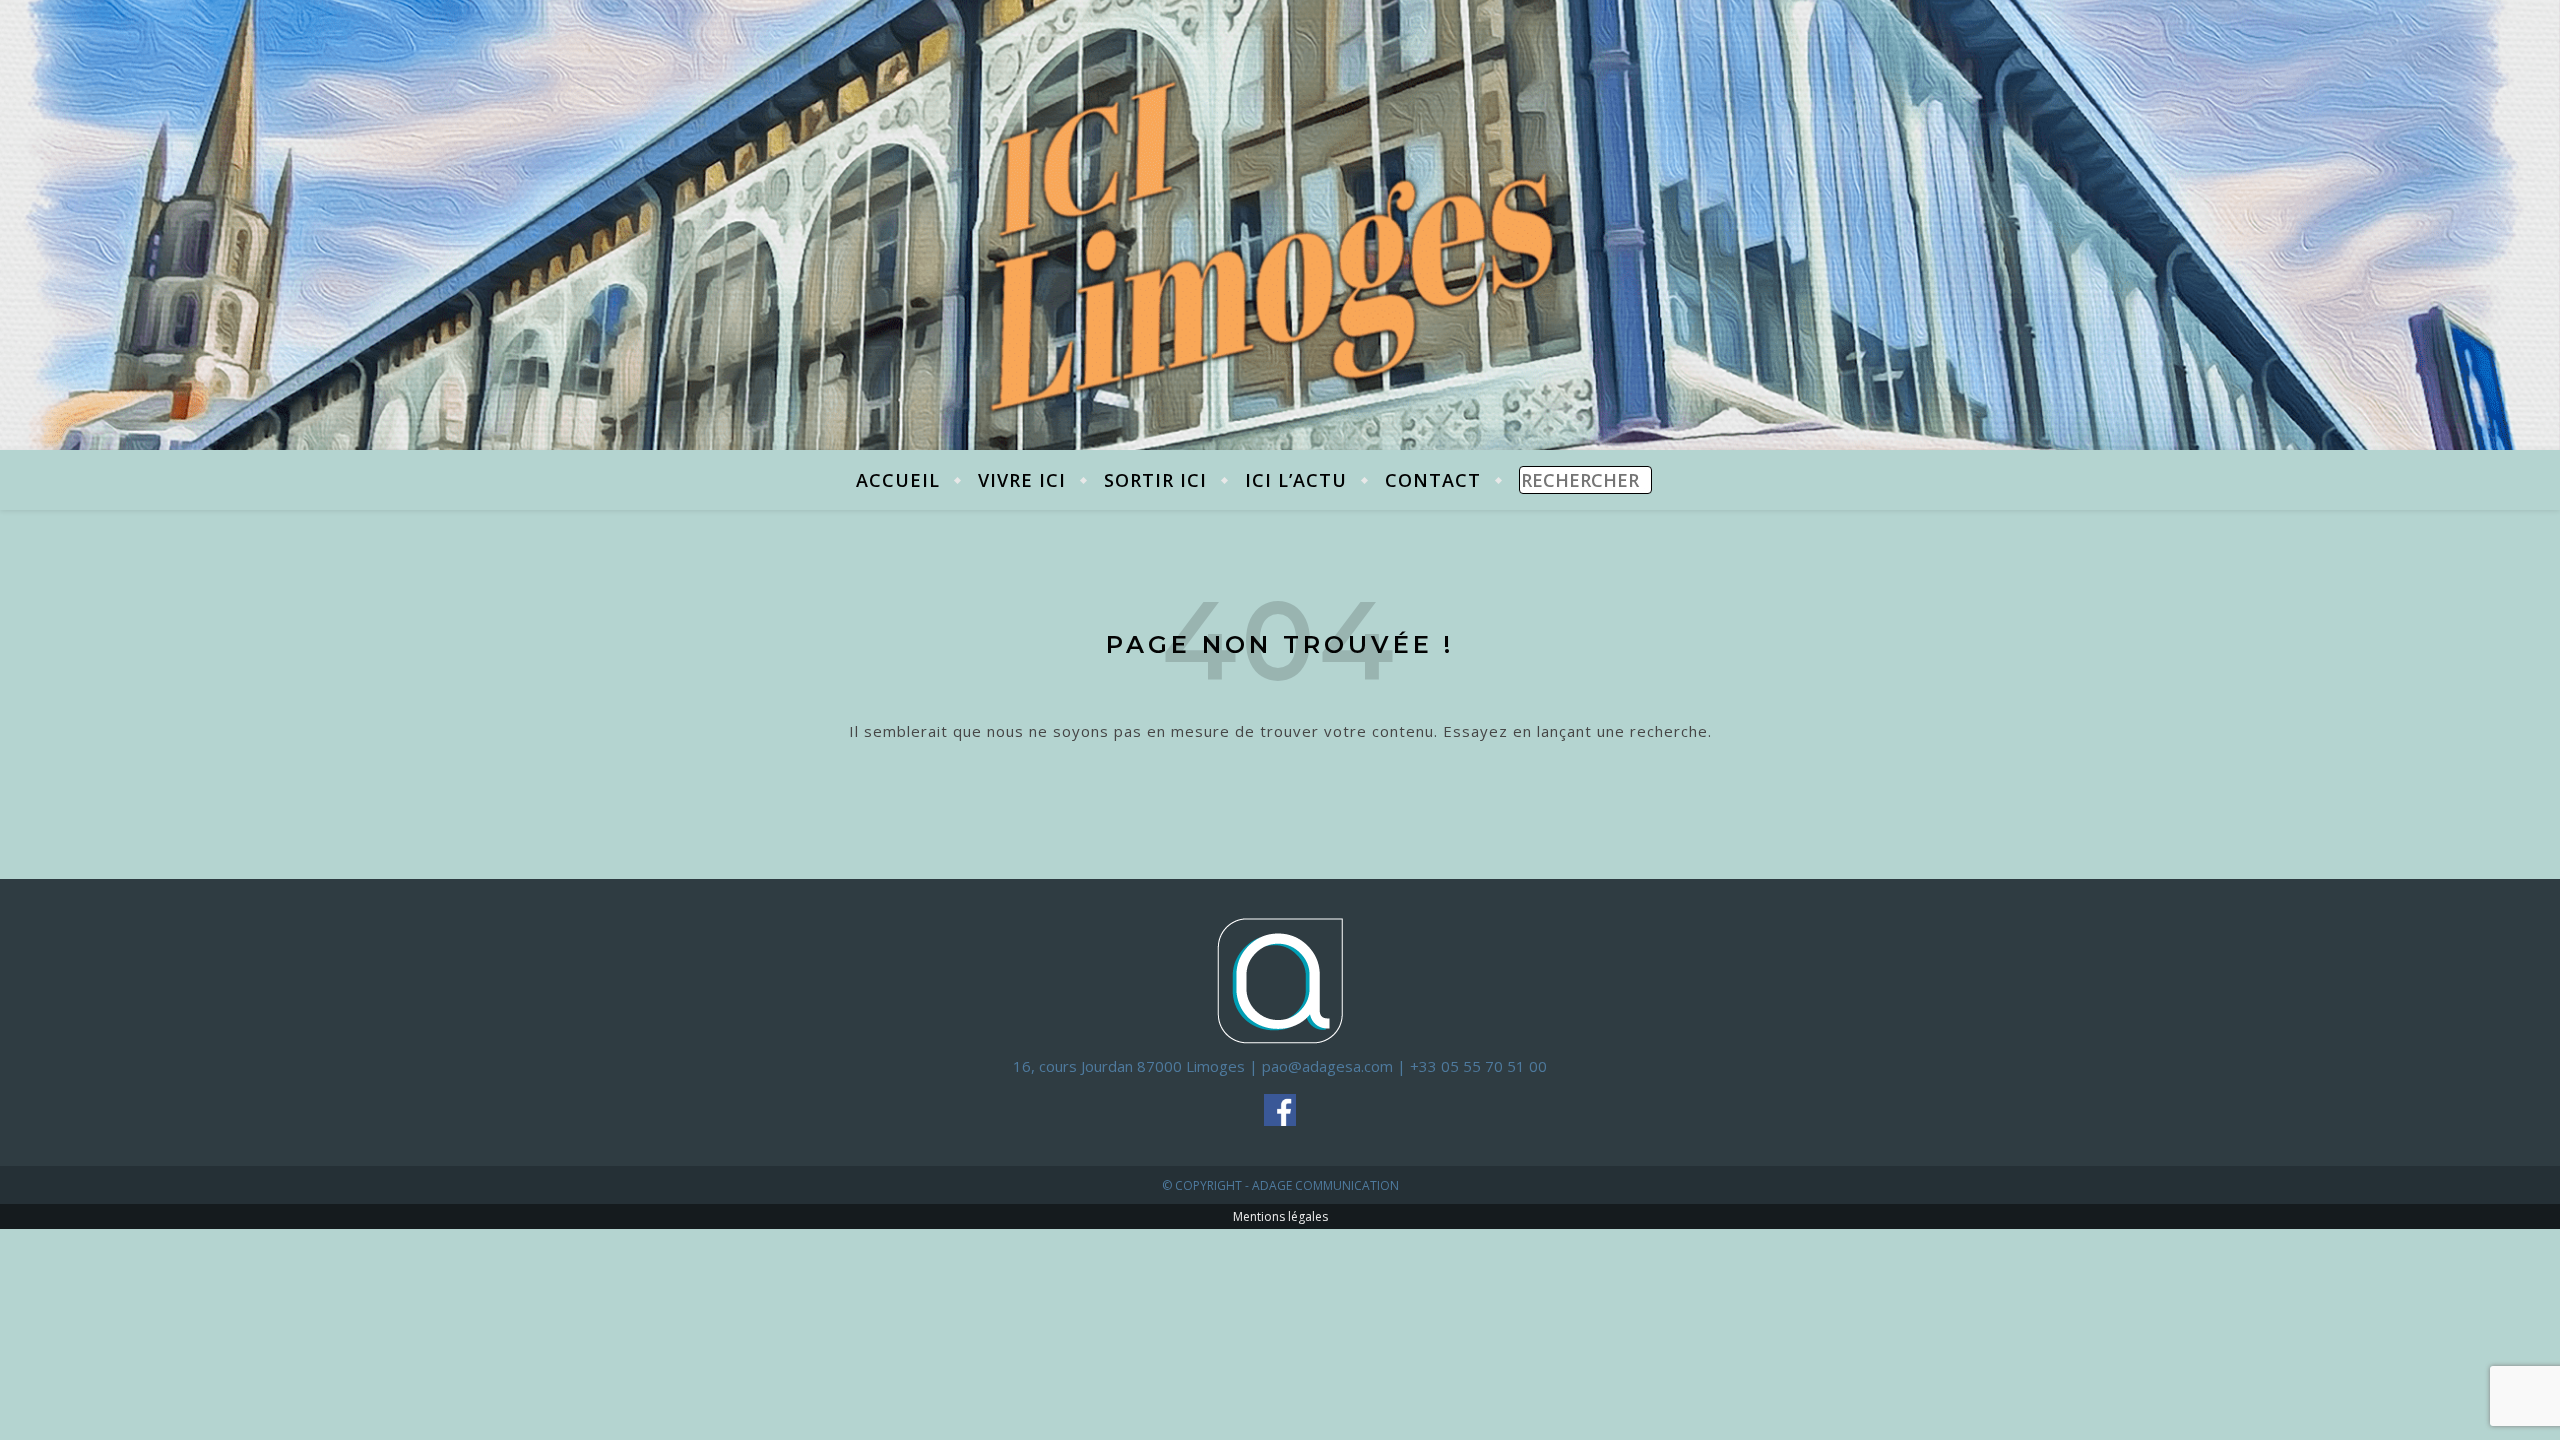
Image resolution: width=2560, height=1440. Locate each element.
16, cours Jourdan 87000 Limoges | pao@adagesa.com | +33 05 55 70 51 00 (1280, 1066)
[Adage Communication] (1280, 979)
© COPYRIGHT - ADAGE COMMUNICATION (1280, 1185)
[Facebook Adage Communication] (1280, 1110)
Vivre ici (1022, 480)
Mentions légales (1280, 1216)
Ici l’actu (1296, 480)
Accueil (898, 480)
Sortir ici (1155, 480)
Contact (1433, 480)
